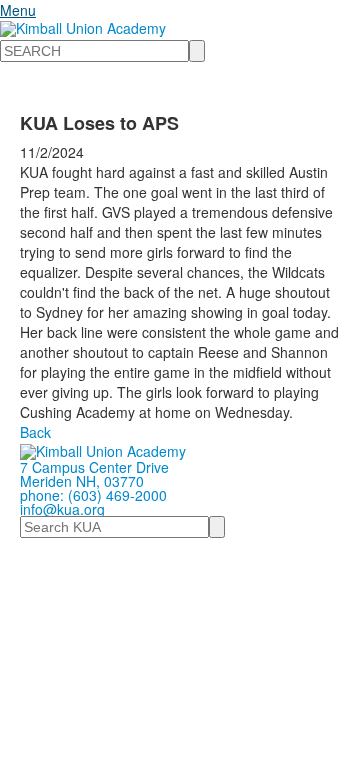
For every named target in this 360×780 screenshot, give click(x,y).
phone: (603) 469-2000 (93, 495)
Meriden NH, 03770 (82, 481)
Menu (18, 10)
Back (35, 432)
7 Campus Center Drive (94, 467)
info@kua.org (62, 509)
